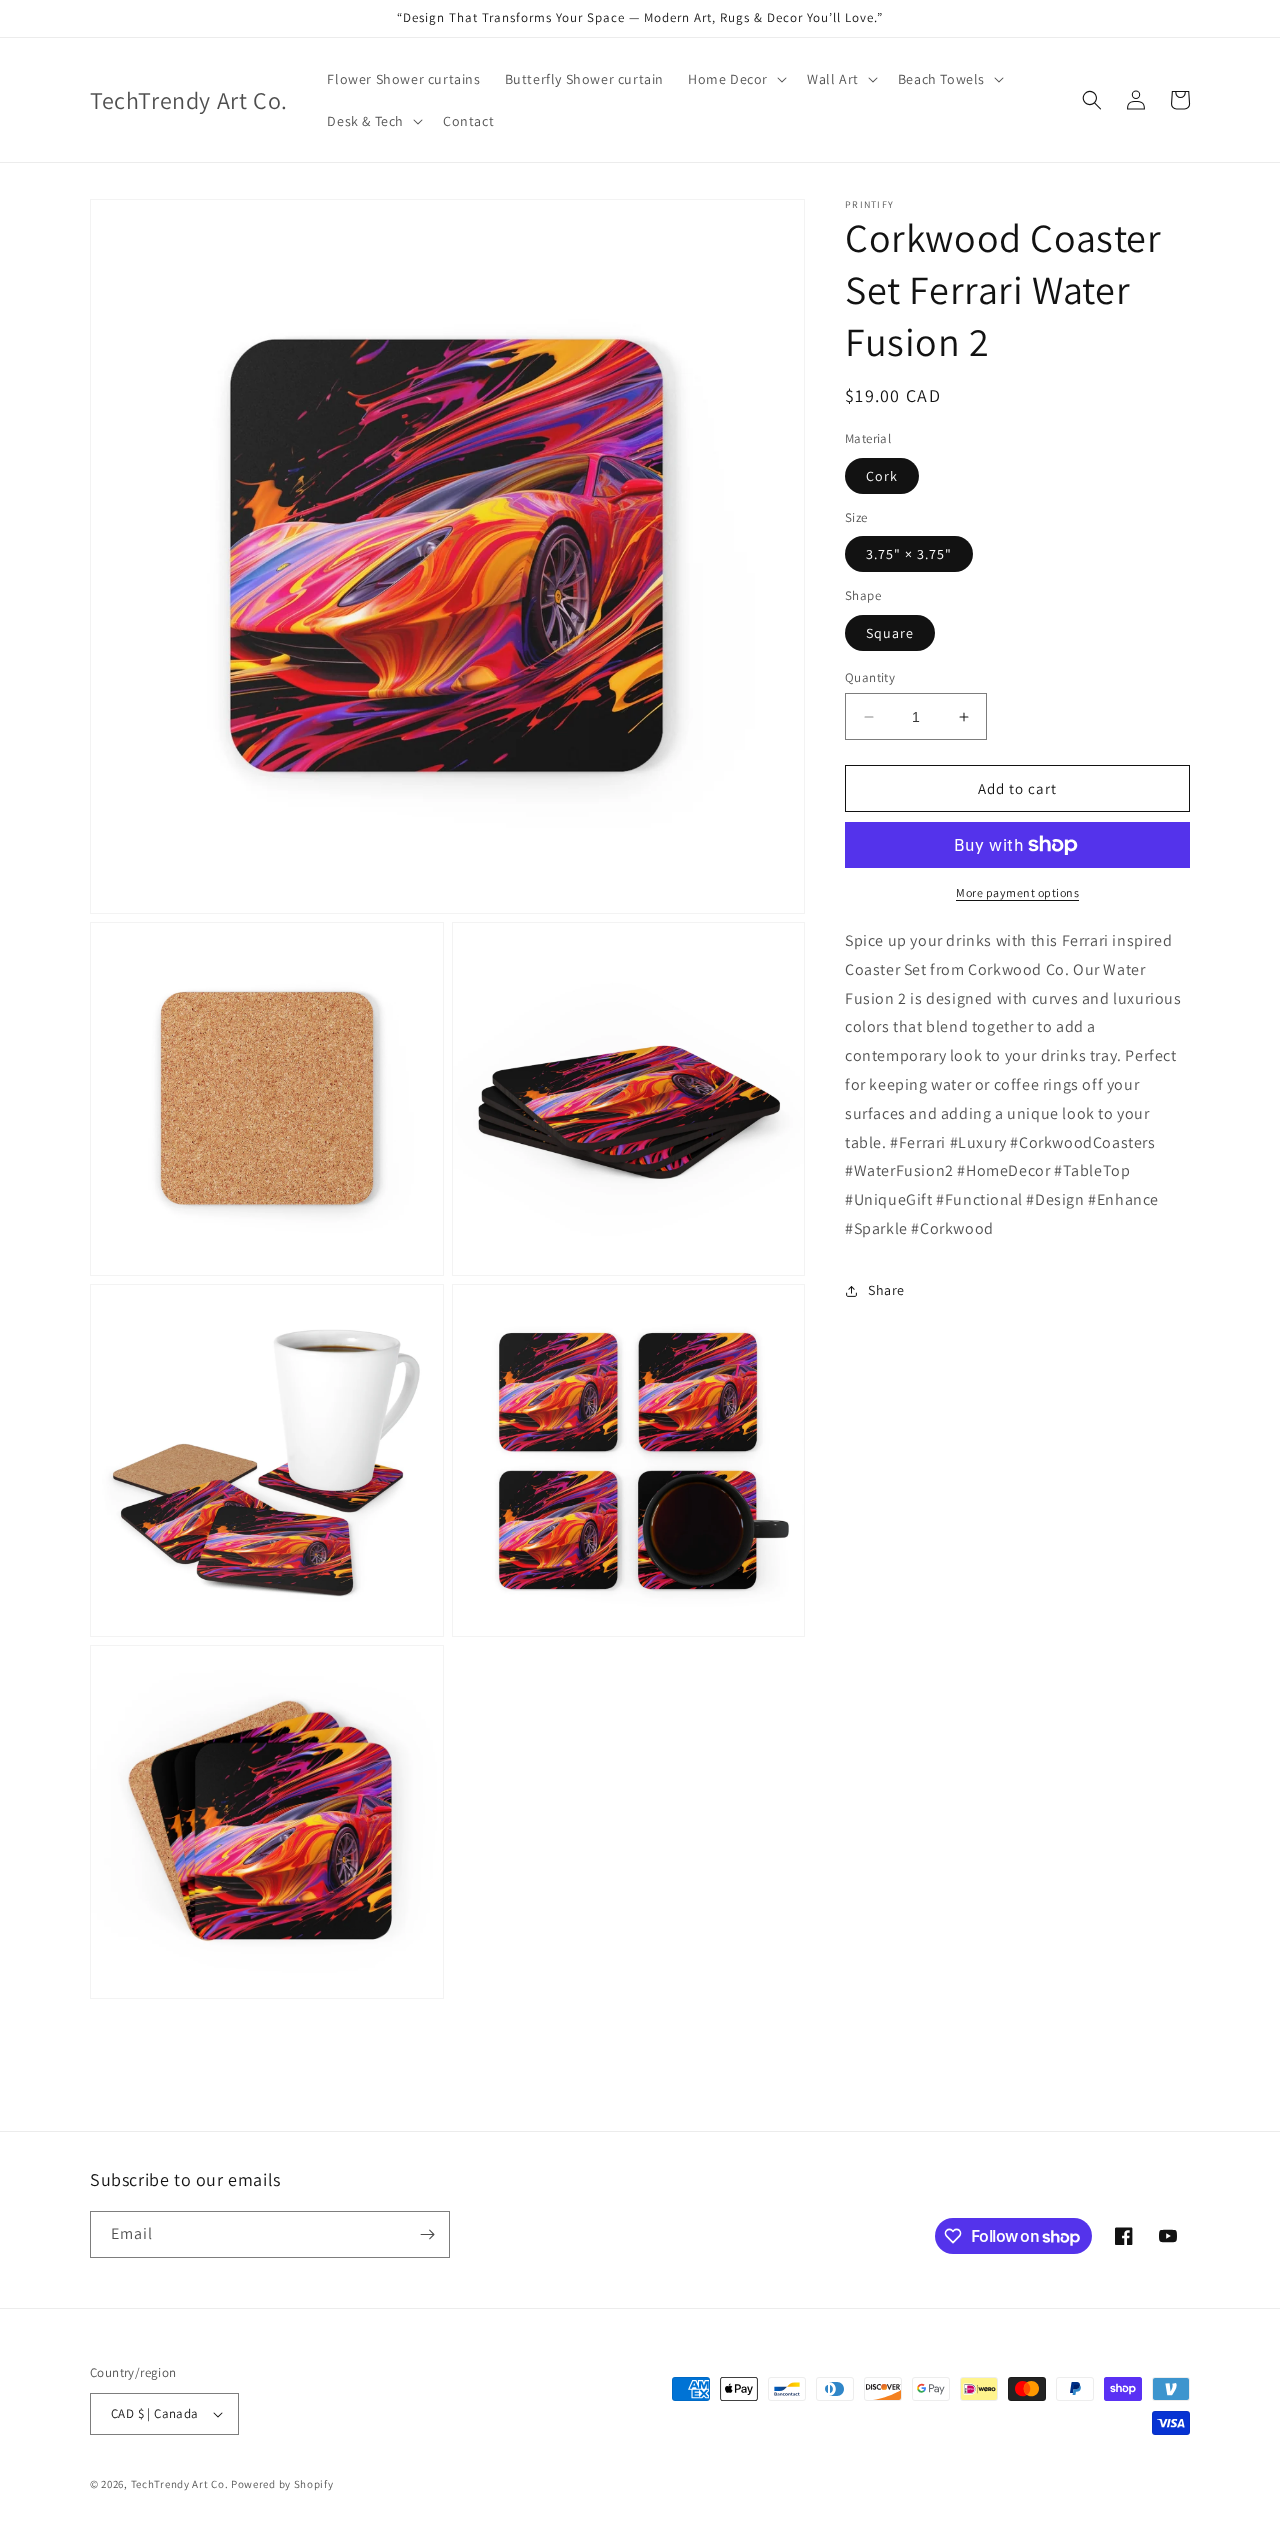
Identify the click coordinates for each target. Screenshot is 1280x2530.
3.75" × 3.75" (909, 554)
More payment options (1017, 892)
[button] (735, 79)
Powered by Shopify (282, 2484)
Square (890, 633)
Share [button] (886, 1290)
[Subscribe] (427, 2234)
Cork (882, 476)
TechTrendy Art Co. (180, 2484)
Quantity (870, 677)
